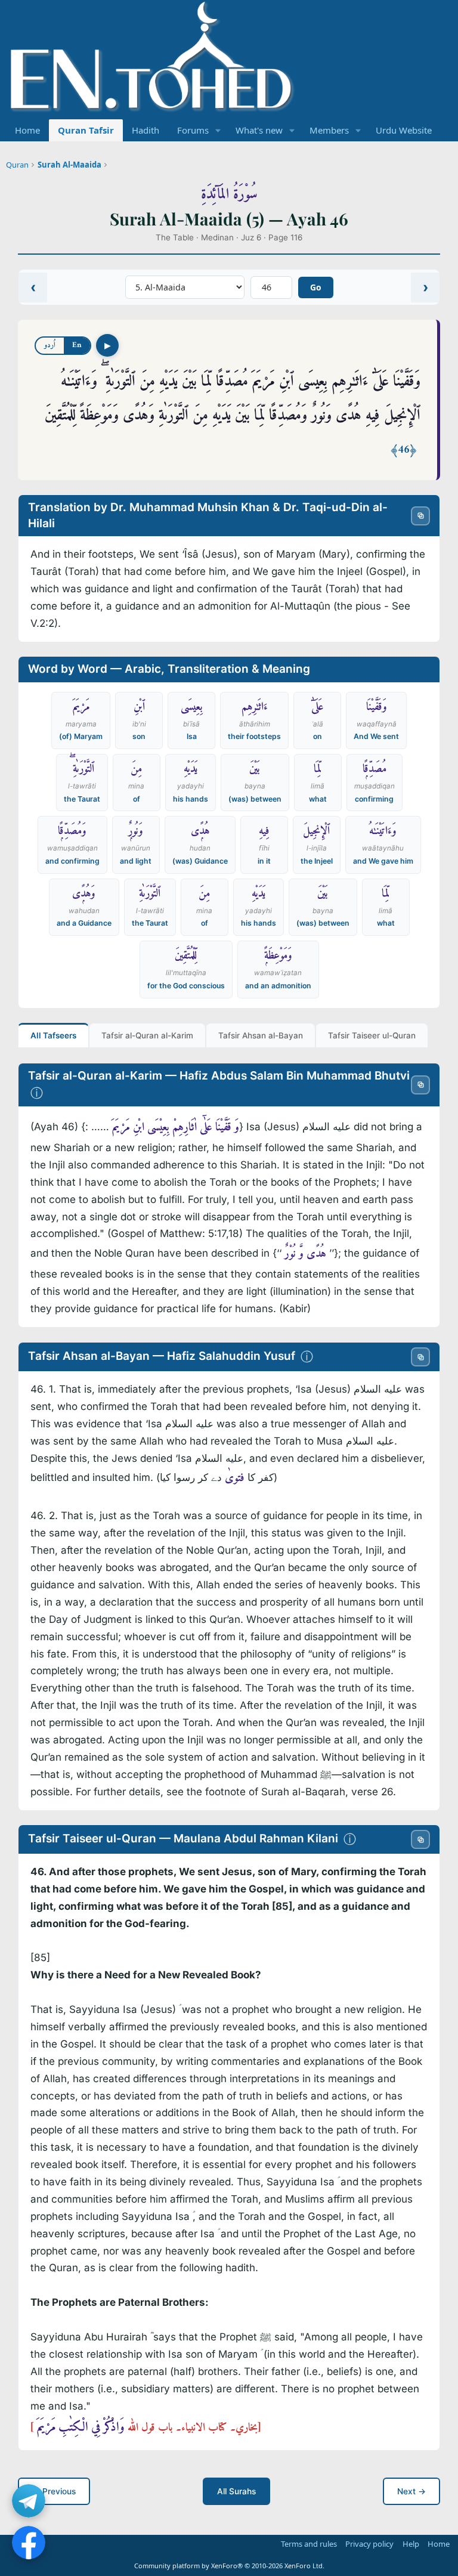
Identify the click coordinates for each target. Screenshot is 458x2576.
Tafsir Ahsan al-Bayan (261, 1035)
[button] (218, 130)
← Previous (54, 2491)
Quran (17, 165)
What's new (259, 130)
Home (27, 130)
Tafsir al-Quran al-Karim (147, 1035)
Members (329, 130)
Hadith (146, 130)
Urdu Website (404, 130)
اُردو (50, 345)
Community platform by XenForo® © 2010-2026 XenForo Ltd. (229, 2566)
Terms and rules (309, 2544)
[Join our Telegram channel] (29, 2501)
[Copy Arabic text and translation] (420, 515)
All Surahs (236, 2491)
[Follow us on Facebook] (29, 2543)
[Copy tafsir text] (420, 1084)
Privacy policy (369, 2544)
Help (411, 2544)
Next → (411, 2491)
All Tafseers (53, 1035)
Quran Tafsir (86, 130)
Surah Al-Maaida (69, 165)
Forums (193, 130)
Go (316, 287)
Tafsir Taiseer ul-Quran (372, 1035)
